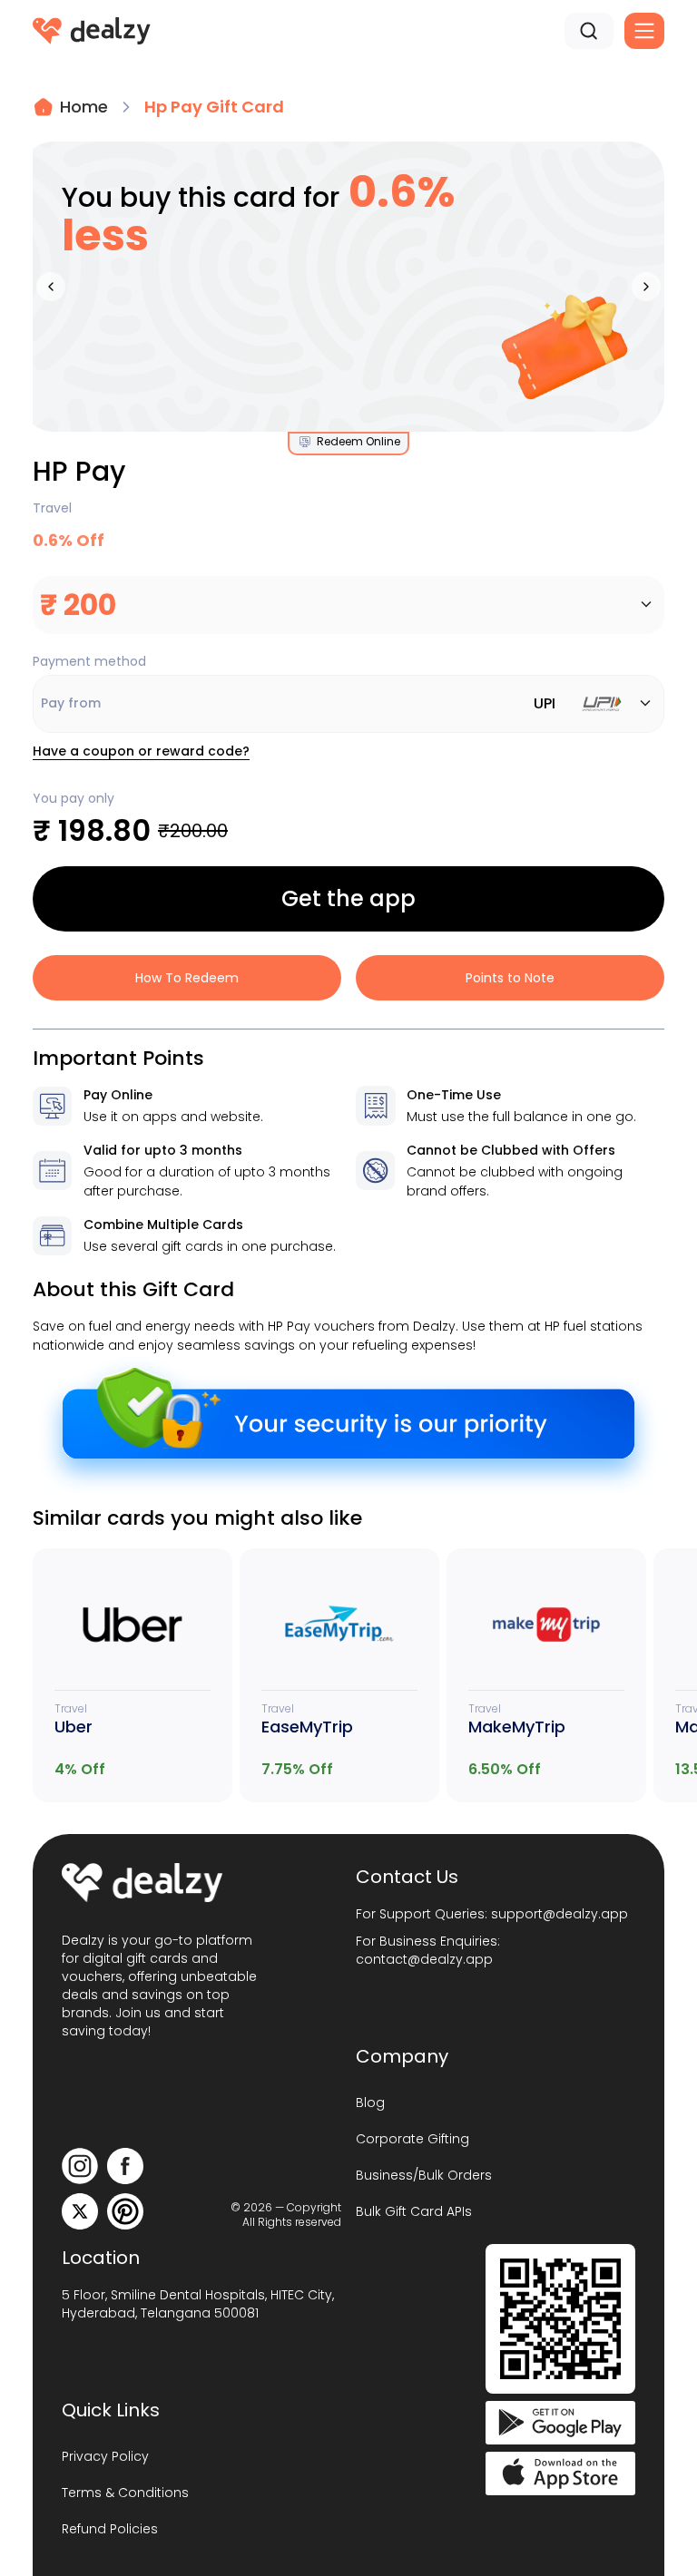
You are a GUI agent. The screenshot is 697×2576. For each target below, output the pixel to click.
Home (84, 107)
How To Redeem (187, 978)
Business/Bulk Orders (424, 2175)
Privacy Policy (105, 2456)
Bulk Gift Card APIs (414, 2211)
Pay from (298, 703)
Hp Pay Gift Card (214, 107)
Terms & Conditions (125, 2493)
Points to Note (510, 978)
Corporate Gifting (412, 2139)
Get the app (348, 898)
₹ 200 (78, 605)
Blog (370, 2103)
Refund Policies (110, 2529)
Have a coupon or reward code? (141, 751)
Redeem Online (358, 442)
